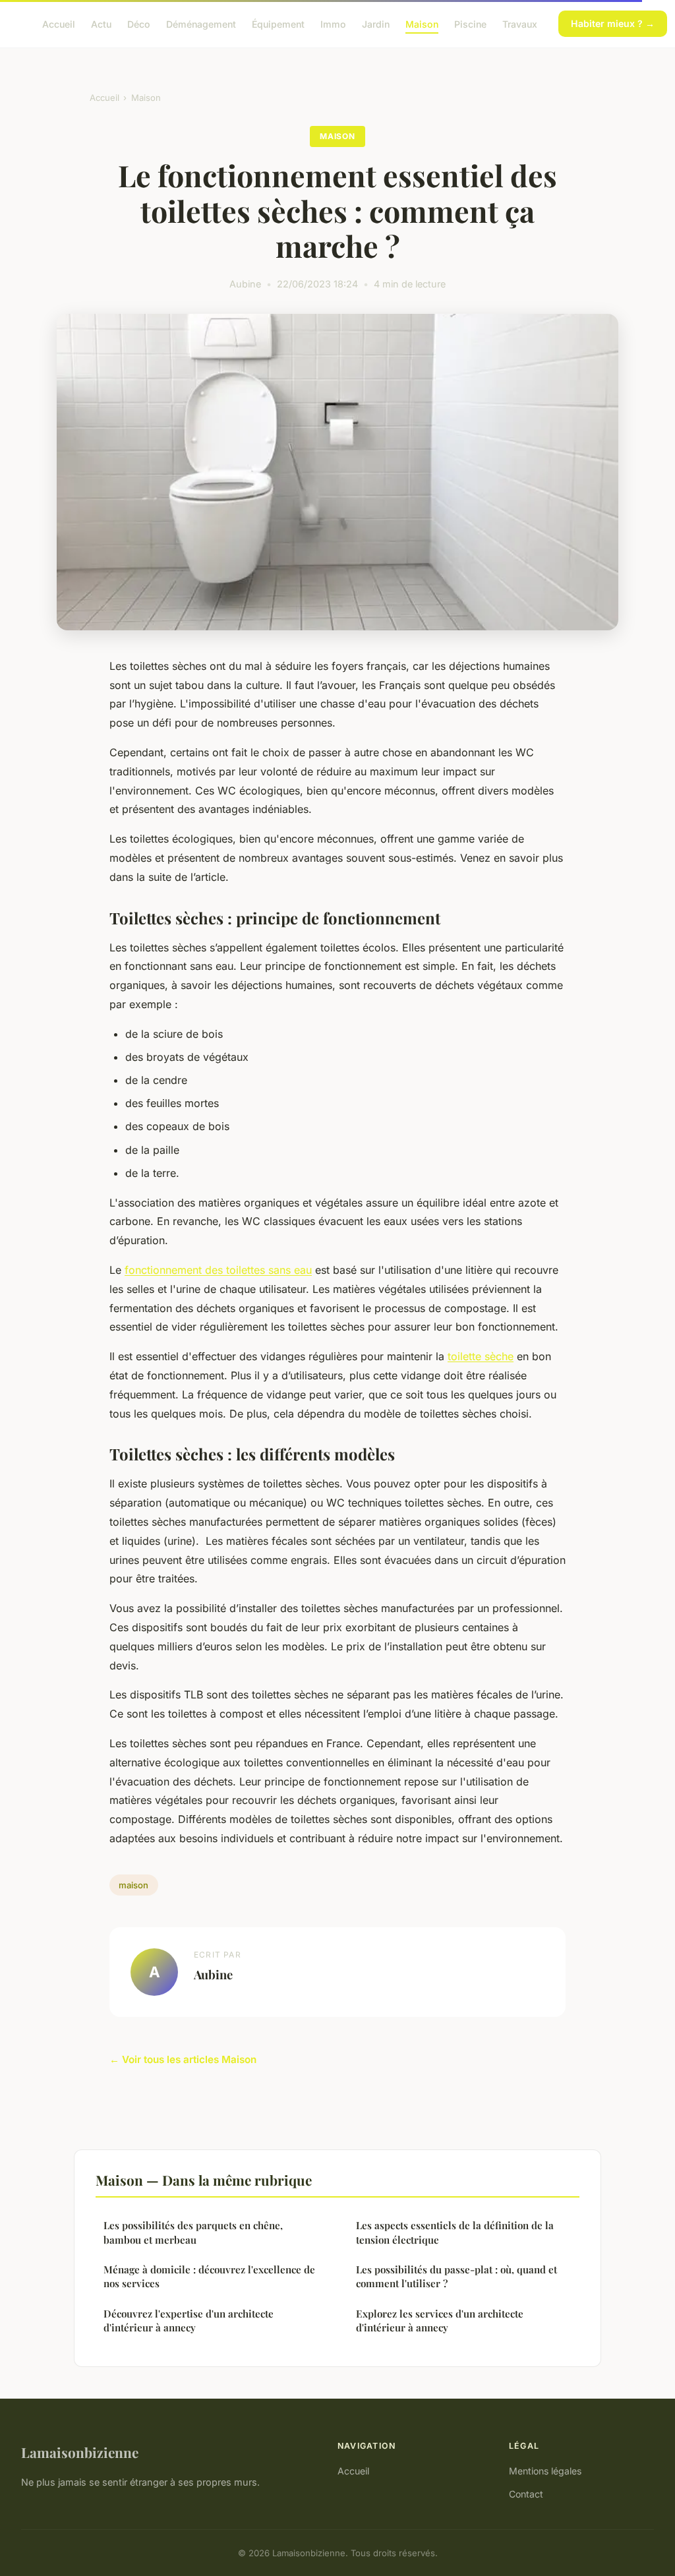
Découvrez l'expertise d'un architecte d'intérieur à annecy (189, 2321)
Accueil (59, 23)
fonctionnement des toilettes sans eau (218, 1270)
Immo (333, 23)
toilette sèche (481, 1356)
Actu (101, 23)
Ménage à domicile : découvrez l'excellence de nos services (209, 2276)
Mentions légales (545, 2471)
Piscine (470, 23)
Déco (139, 23)
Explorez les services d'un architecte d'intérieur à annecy (440, 2321)
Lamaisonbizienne (80, 2452)
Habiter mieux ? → (613, 23)
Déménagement (201, 23)
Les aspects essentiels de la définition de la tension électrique (455, 2232)
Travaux (520, 23)
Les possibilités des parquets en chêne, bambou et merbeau (193, 2232)
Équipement (278, 23)
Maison (422, 23)
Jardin (376, 23)
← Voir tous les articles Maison (183, 2059)
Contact (526, 2494)
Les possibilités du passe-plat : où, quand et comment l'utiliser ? (456, 2276)
